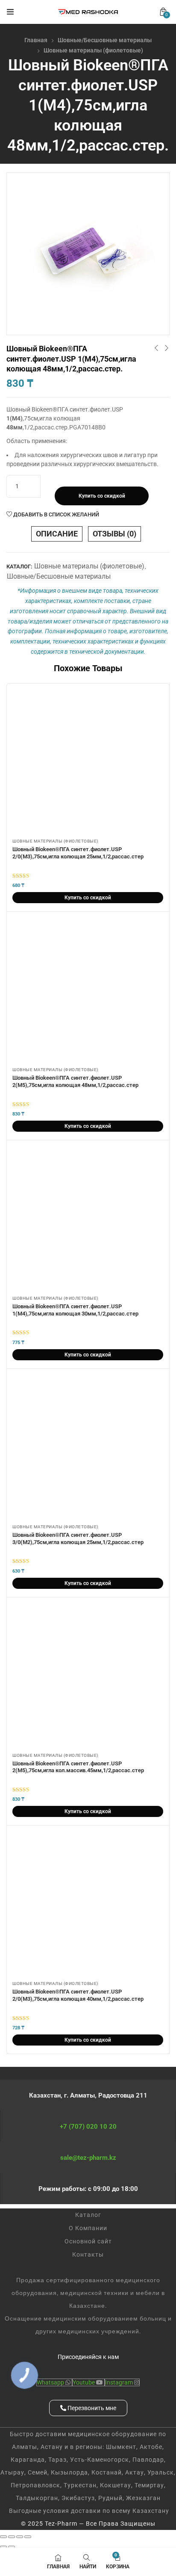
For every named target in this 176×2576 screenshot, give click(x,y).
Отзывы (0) (114, 534)
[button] (163, 12)
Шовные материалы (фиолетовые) (93, 50)
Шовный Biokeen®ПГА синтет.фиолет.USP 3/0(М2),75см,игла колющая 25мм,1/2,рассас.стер (78, 1539)
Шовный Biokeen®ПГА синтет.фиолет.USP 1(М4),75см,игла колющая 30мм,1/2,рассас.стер (75, 1310)
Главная (36, 40)
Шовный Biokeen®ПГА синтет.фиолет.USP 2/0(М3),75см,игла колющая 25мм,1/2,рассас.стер (78, 853)
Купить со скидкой (102, 496)
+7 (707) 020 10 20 (88, 2127)
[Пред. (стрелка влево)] (3, 2547)
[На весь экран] (12, 2537)
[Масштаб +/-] (3, 2537)
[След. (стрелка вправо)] (12, 2547)
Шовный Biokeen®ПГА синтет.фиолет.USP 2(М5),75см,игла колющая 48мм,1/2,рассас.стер (75, 1081)
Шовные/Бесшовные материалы (105, 40)
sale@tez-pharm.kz (88, 2158)
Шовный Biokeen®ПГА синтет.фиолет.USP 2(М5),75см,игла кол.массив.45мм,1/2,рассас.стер (78, 1767)
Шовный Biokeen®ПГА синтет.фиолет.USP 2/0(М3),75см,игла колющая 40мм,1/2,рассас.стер (78, 1995)
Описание (57, 534)
